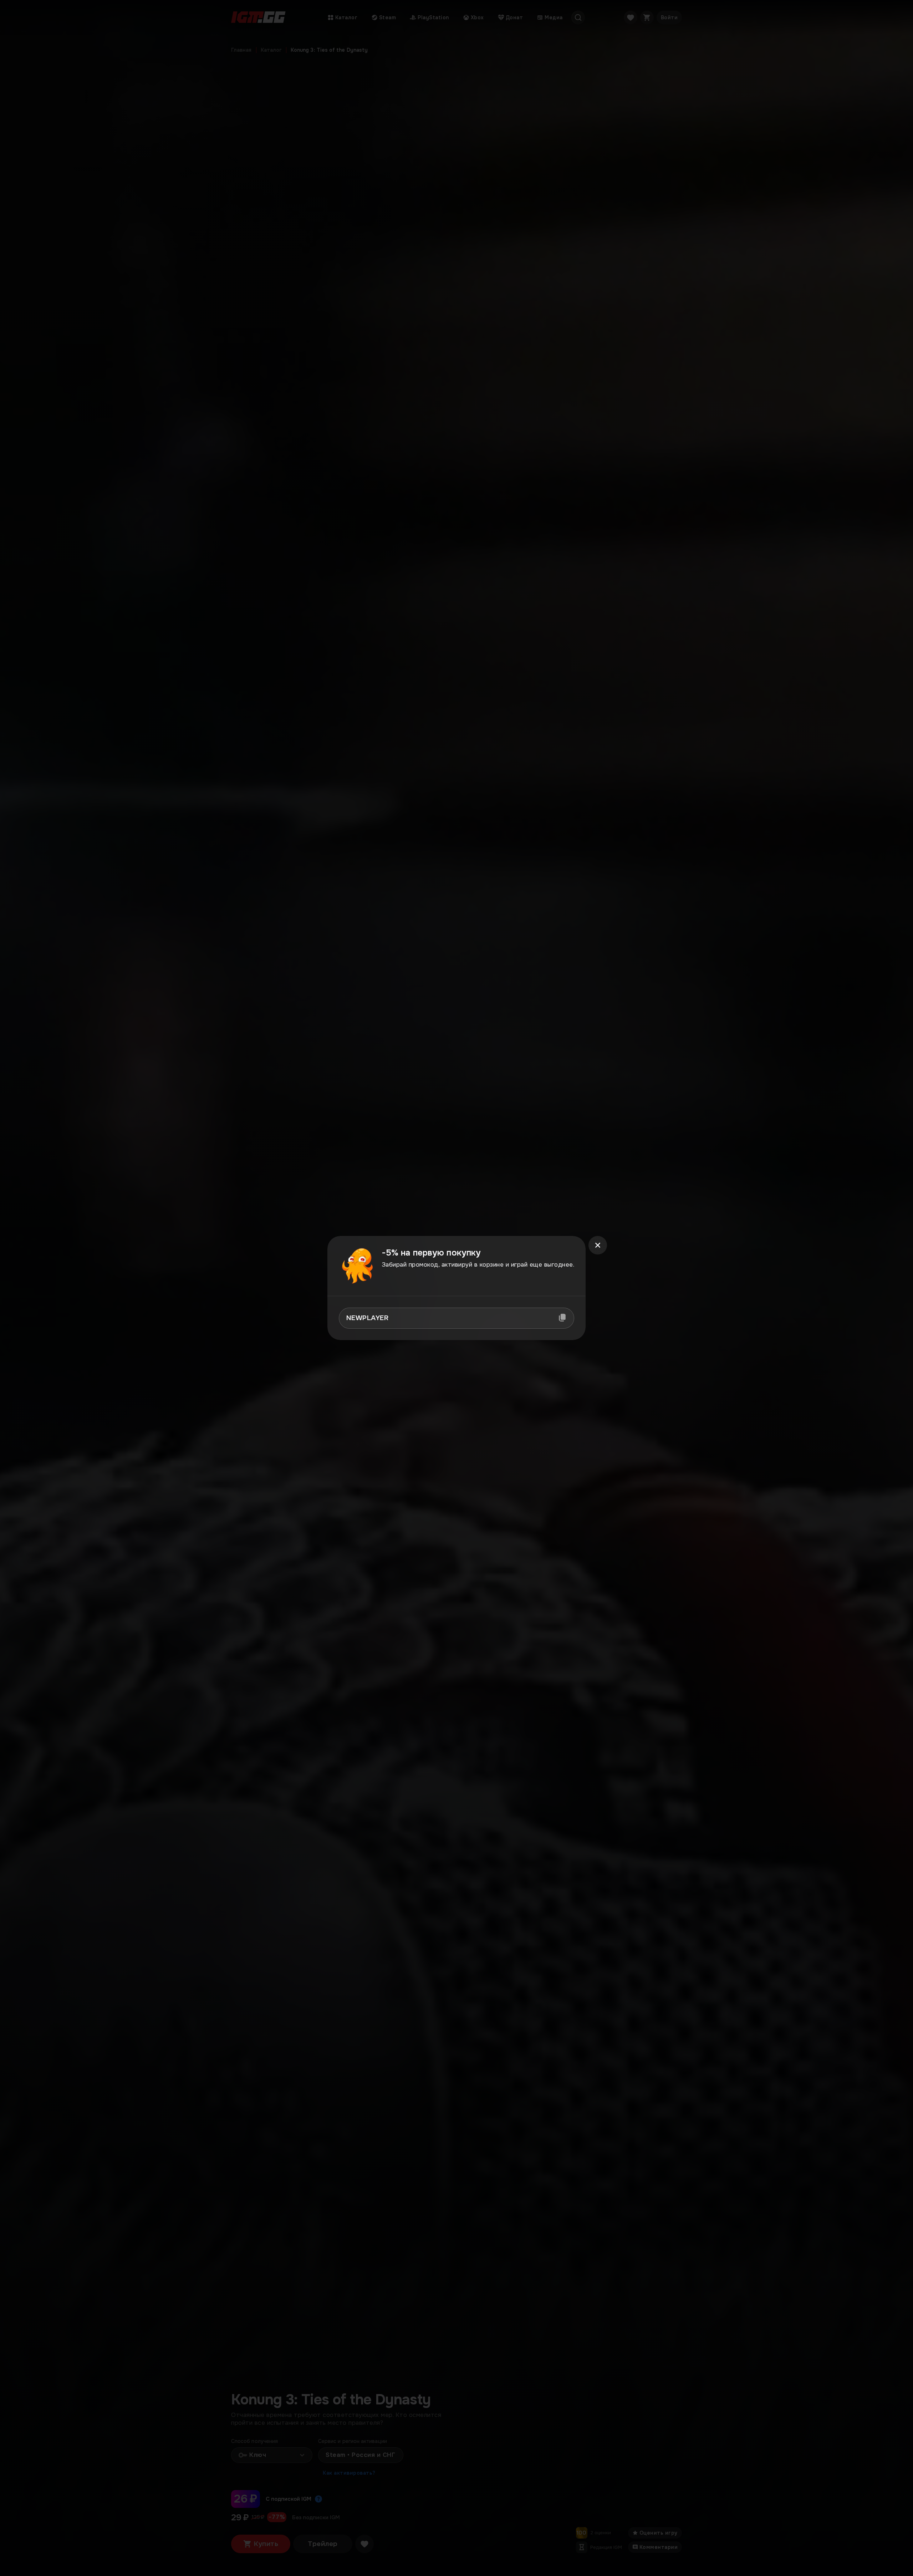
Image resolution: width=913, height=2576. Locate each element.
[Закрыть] (598, 1245)
